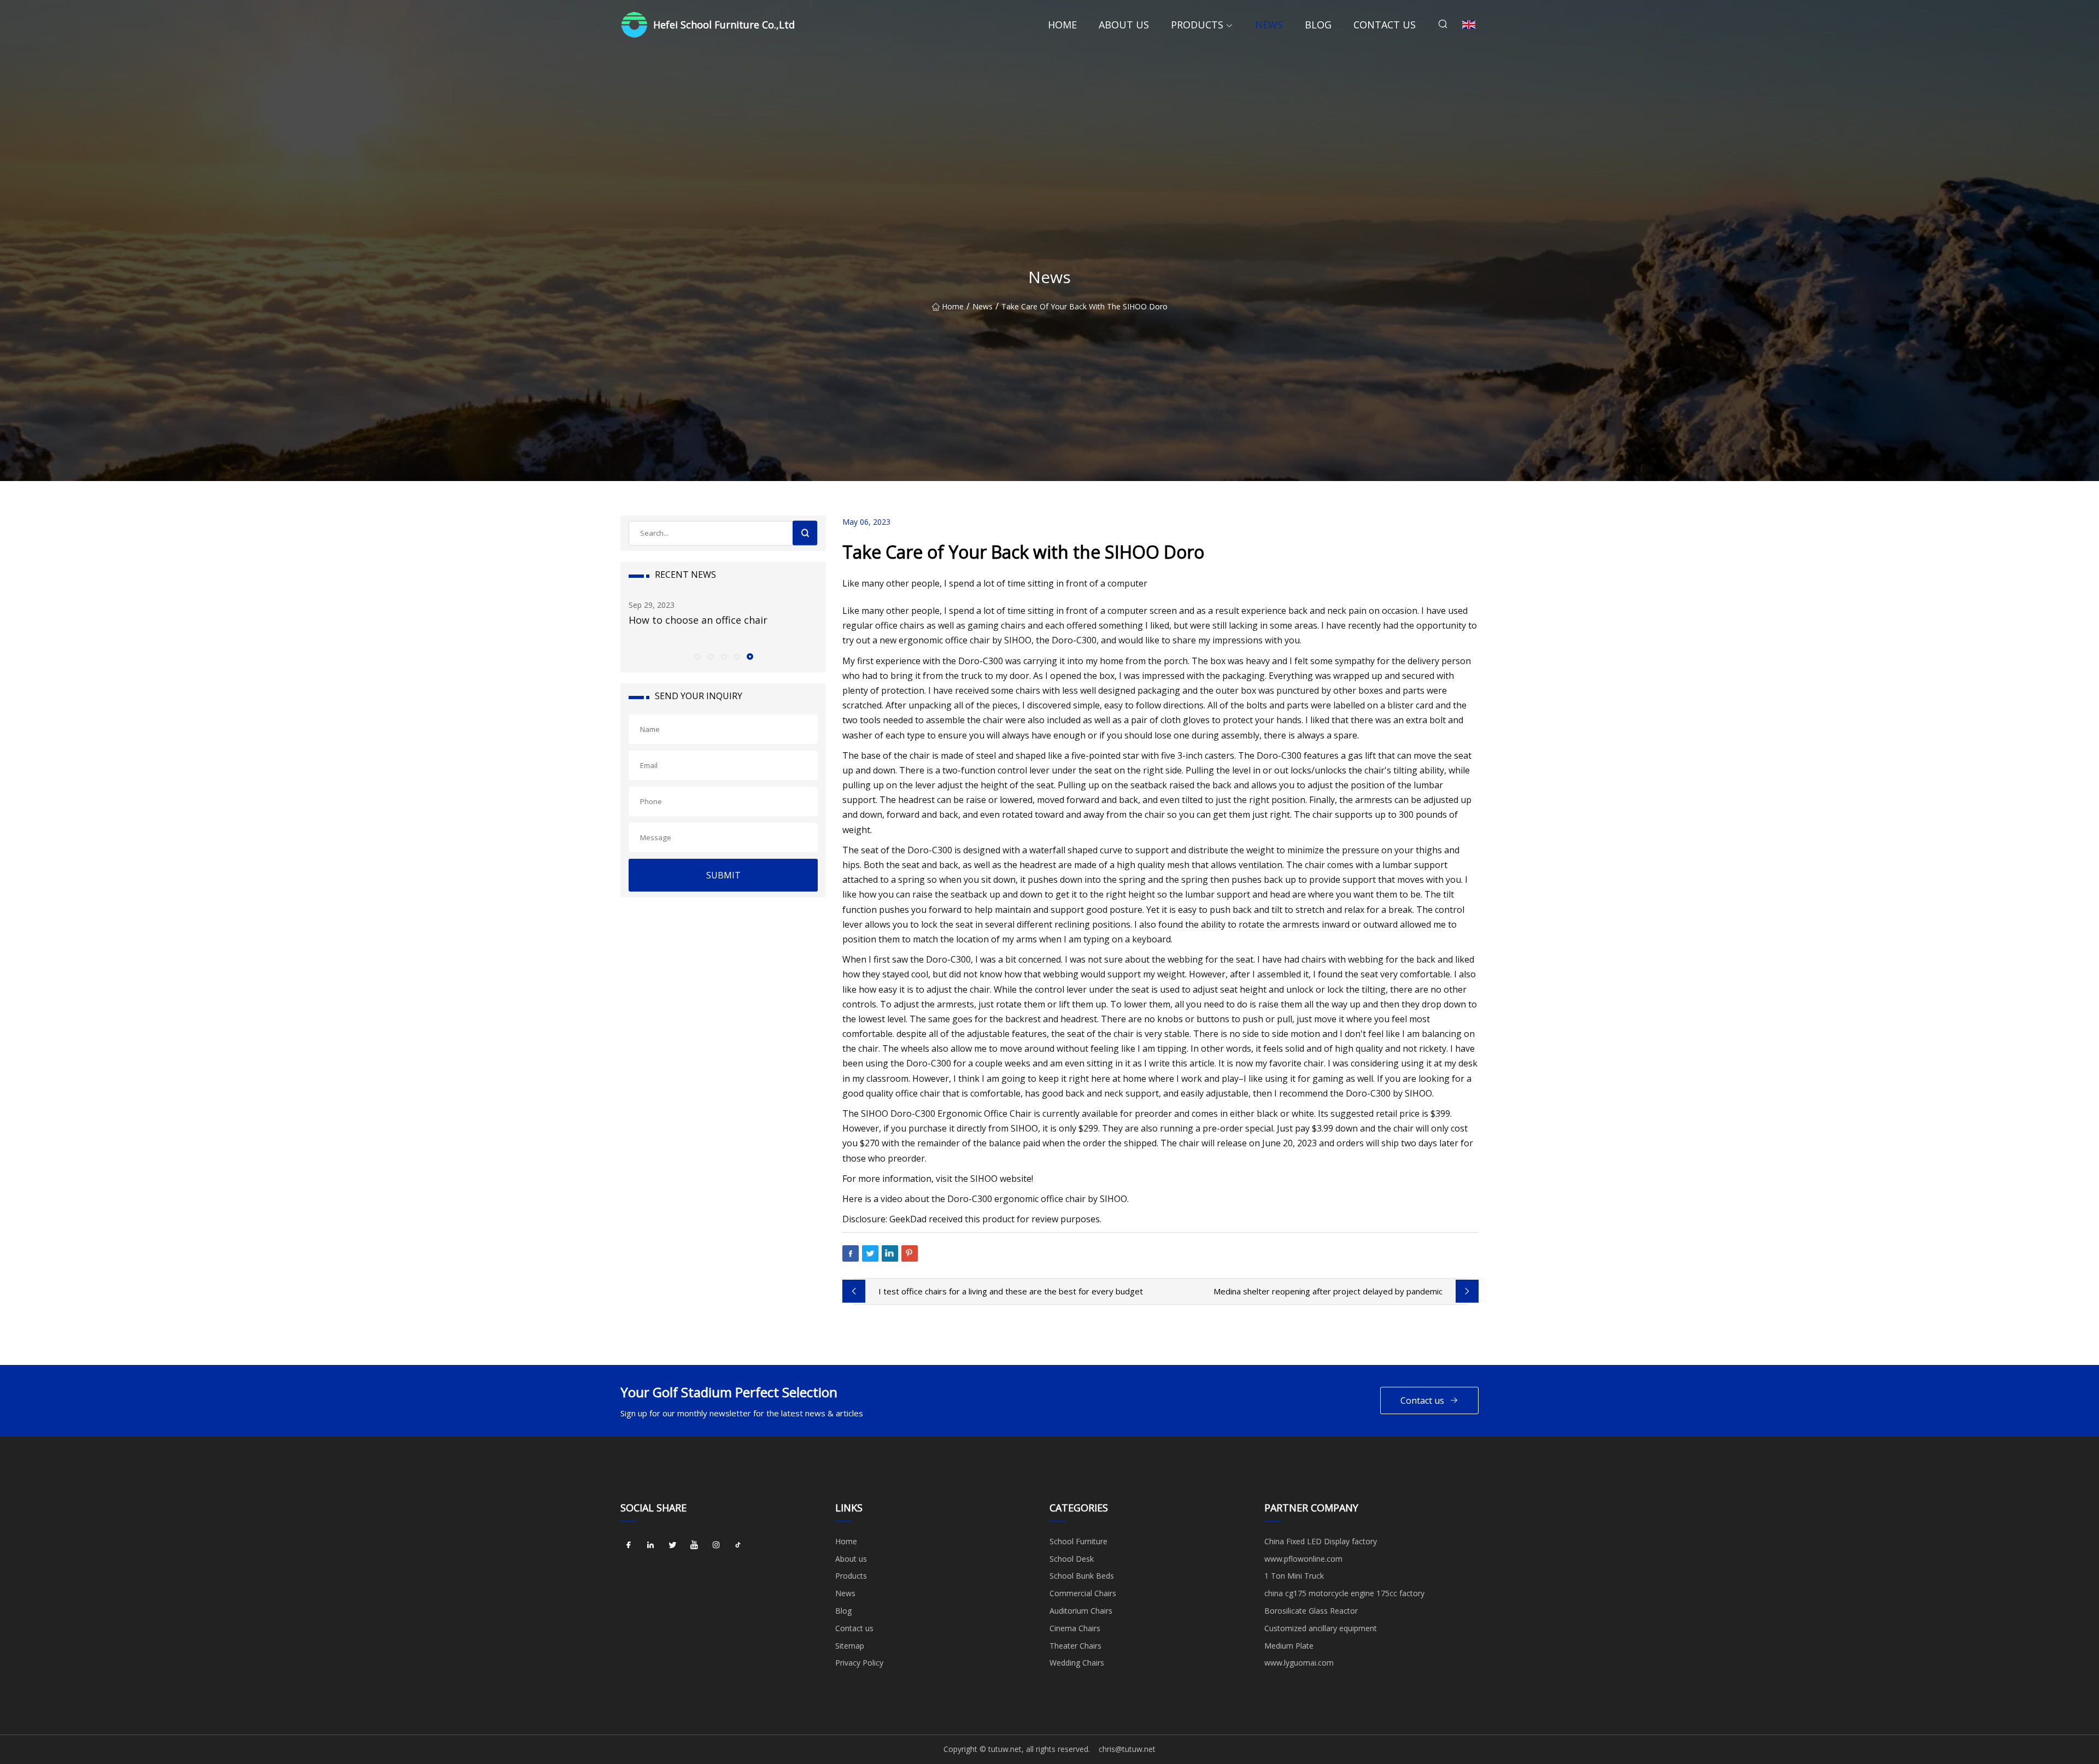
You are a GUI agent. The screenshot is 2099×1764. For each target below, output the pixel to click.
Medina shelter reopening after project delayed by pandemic (1328, 1291)
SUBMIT (723, 875)
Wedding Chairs (1077, 1663)
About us (1124, 25)
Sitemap (850, 1646)
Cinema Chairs (1075, 1628)
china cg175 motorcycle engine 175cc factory (1344, 1593)
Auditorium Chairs (1081, 1611)
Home (1062, 25)
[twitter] (672, 1545)
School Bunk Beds (1082, 1576)
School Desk (1072, 1559)
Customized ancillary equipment (1321, 1628)
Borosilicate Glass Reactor (1311, 1611)
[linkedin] (650, 1545)
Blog (1318, 25)
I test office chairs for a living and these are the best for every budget (1011, 1291)
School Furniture (1078, 1541)
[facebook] (629, 1545)
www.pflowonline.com (1303, 1559)
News (1269, 25)
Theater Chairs (1075, 1646)
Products (1197, 25)
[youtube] (694, 1545)
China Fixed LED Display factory (1321, 1541)
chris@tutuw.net (1127, 1749)
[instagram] (716, 1545)
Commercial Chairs (1083, 1593)
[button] (697, 656)
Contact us (1385, 25)
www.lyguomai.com (1299, 1663)
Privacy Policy (859, 1663)
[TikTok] (738, 1545)
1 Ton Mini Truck (1294, 1576)
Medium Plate (1289, 1646)
